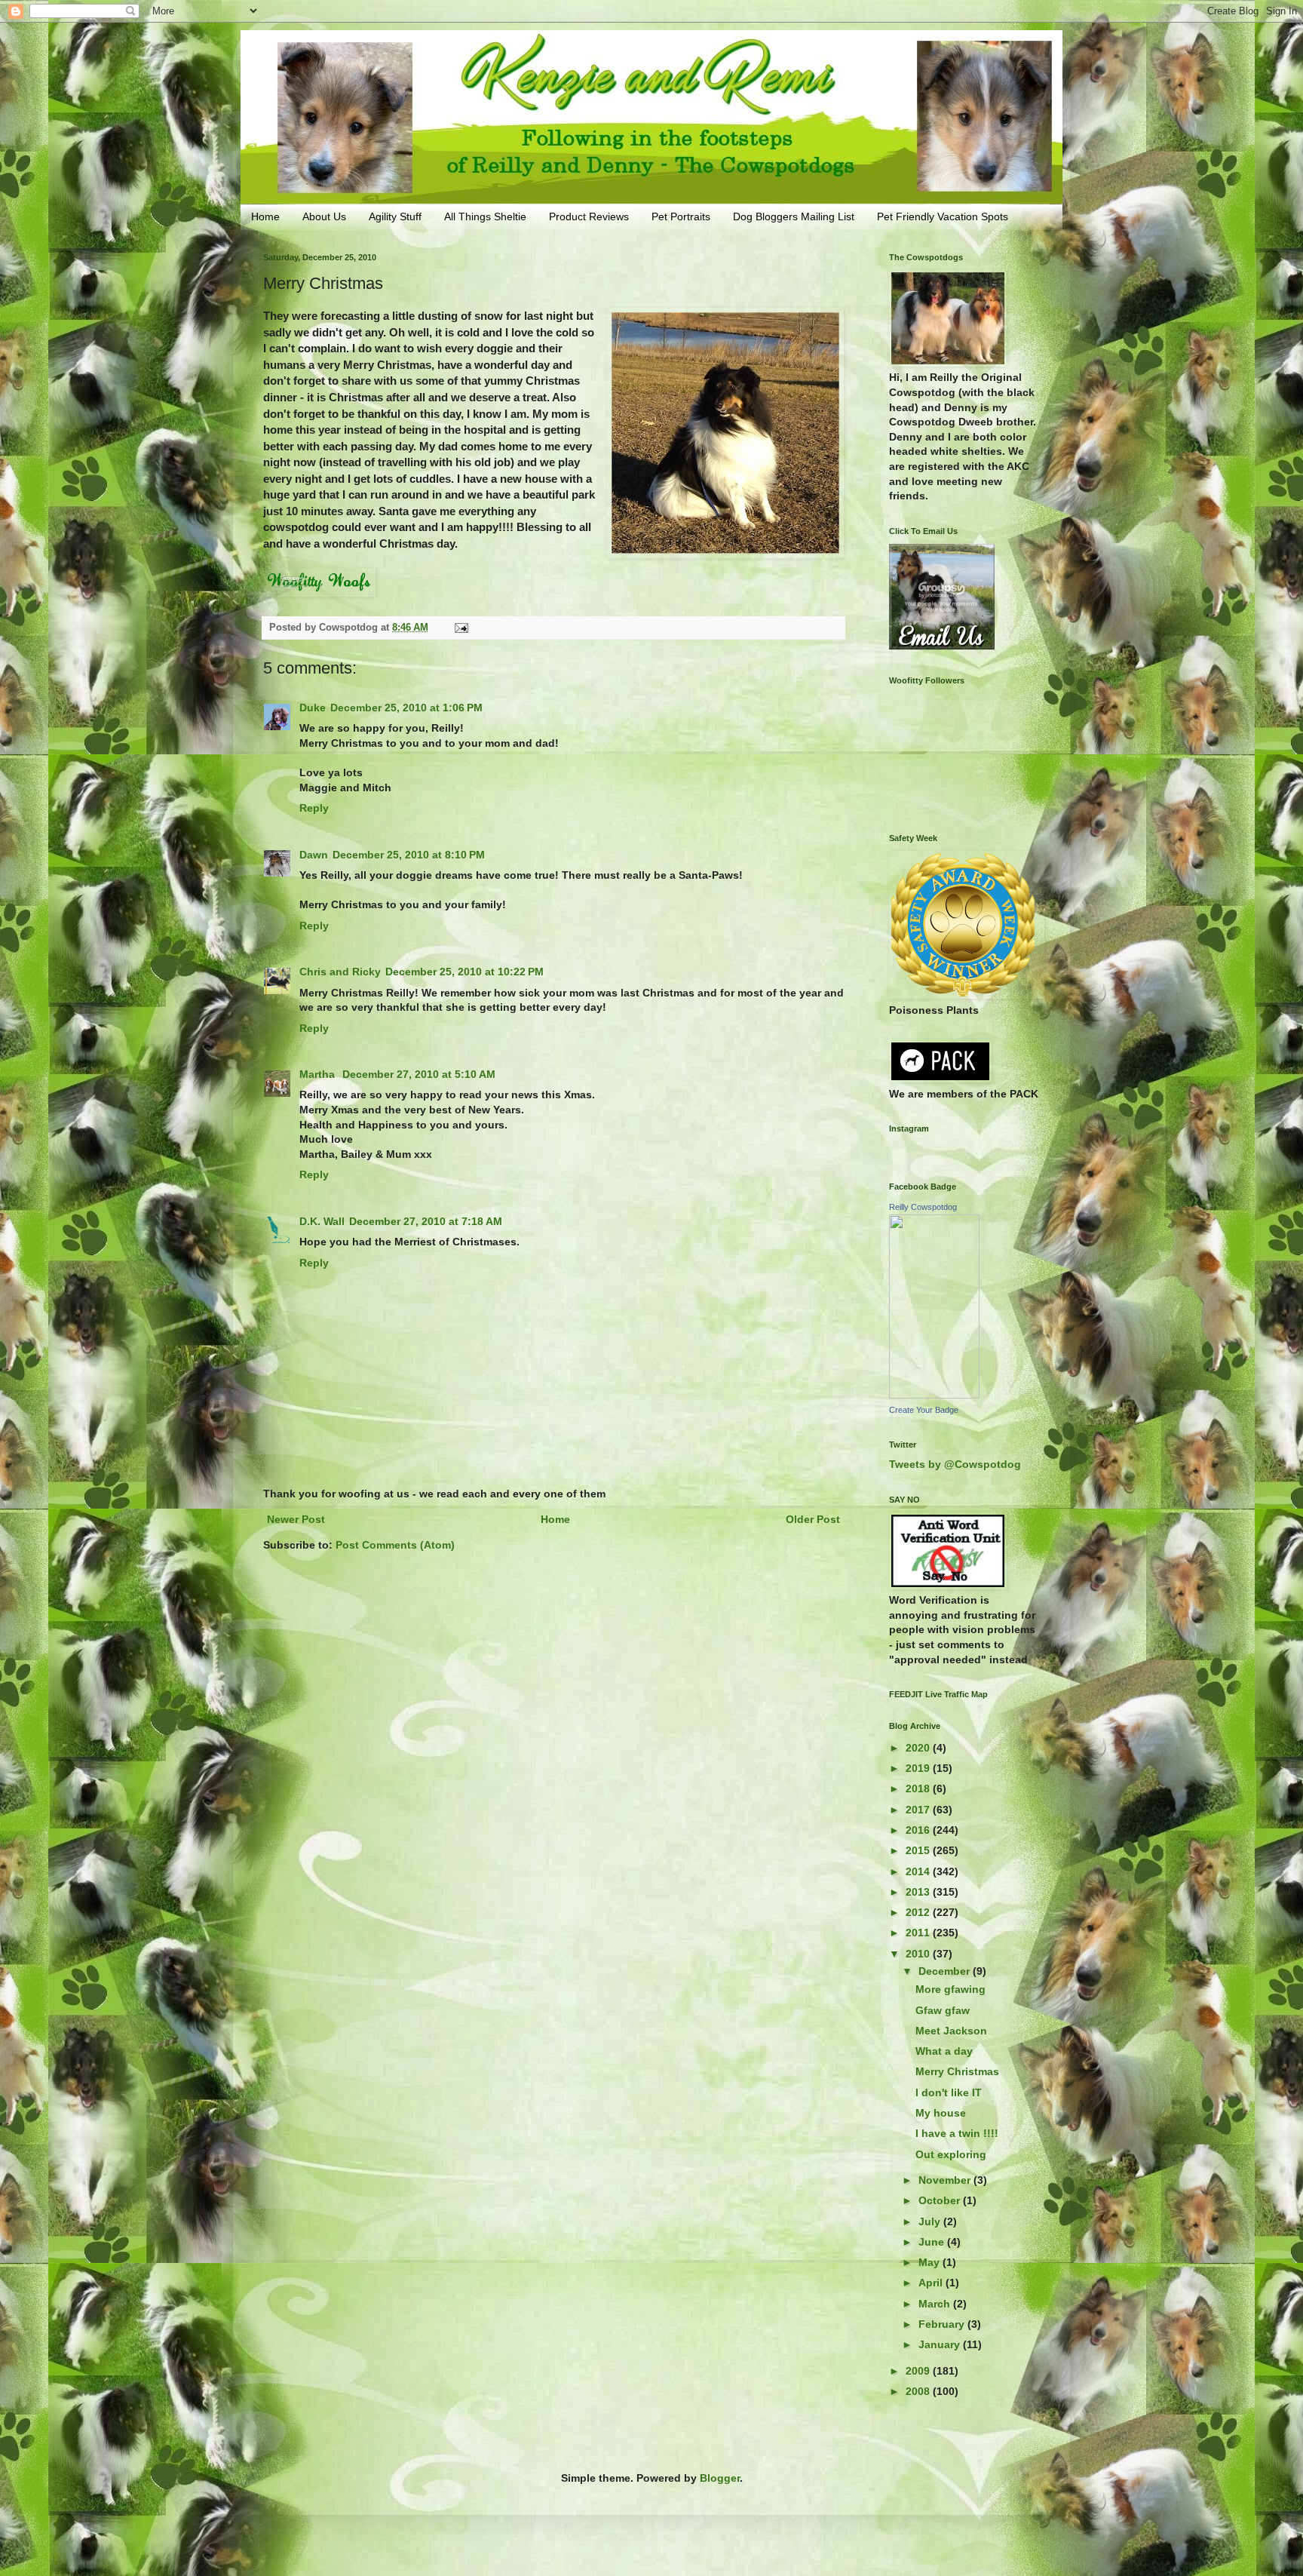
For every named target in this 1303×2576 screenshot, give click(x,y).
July (931, 2221)
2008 (919, 2391)
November (946, 2180)
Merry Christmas (957, 2071)
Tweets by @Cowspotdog (955, 1464)
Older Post (813, 1519)
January (941, 2344)
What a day (944, 2051)
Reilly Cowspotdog (923, 1207)
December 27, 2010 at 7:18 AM (426, 1221)
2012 (919, 1912)
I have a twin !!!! (957, 2133)
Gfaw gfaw (943, 2010)
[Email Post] (461, 628)
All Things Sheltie (485, 216)
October (941, 2200)
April (932, 2283)
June (933, 2242)
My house (941, 2113)
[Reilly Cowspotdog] (934, 1395)
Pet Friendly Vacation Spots (943, 216)
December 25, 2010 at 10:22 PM (464, 972)
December (946, 1971)
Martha (319, 1074)
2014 (919, 1871)
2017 (919, 1810)
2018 (919, 1788)
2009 (919, 2371)
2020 (919, 1748)
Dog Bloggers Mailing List (794, 216)
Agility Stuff (395, 216)
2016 (919, 1830)
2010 (919, 1954)
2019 (919, 1768)
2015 (919, 1850)
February (943, 2324)
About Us (324, 216)
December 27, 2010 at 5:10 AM (419, 1074)
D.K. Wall (322, 1221)
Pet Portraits (681, 216)
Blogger (720, 2478)
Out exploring (951, 2154)
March (936, 2304)
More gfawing (950, 1989)
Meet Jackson (951, 2031)
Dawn (314, 855)
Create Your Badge (924, 1410)
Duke (313, 708)
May (930, 2262)
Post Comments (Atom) (395, 1545)
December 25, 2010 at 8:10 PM (409, 855)
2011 (919, 1933)
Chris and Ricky (340, 972)
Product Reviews (589, 216)
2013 (919, 1892)
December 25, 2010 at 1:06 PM (406, 708)
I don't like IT (949, 2092)
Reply (314, 808)
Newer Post (296, 1519)
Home (265, 216)
